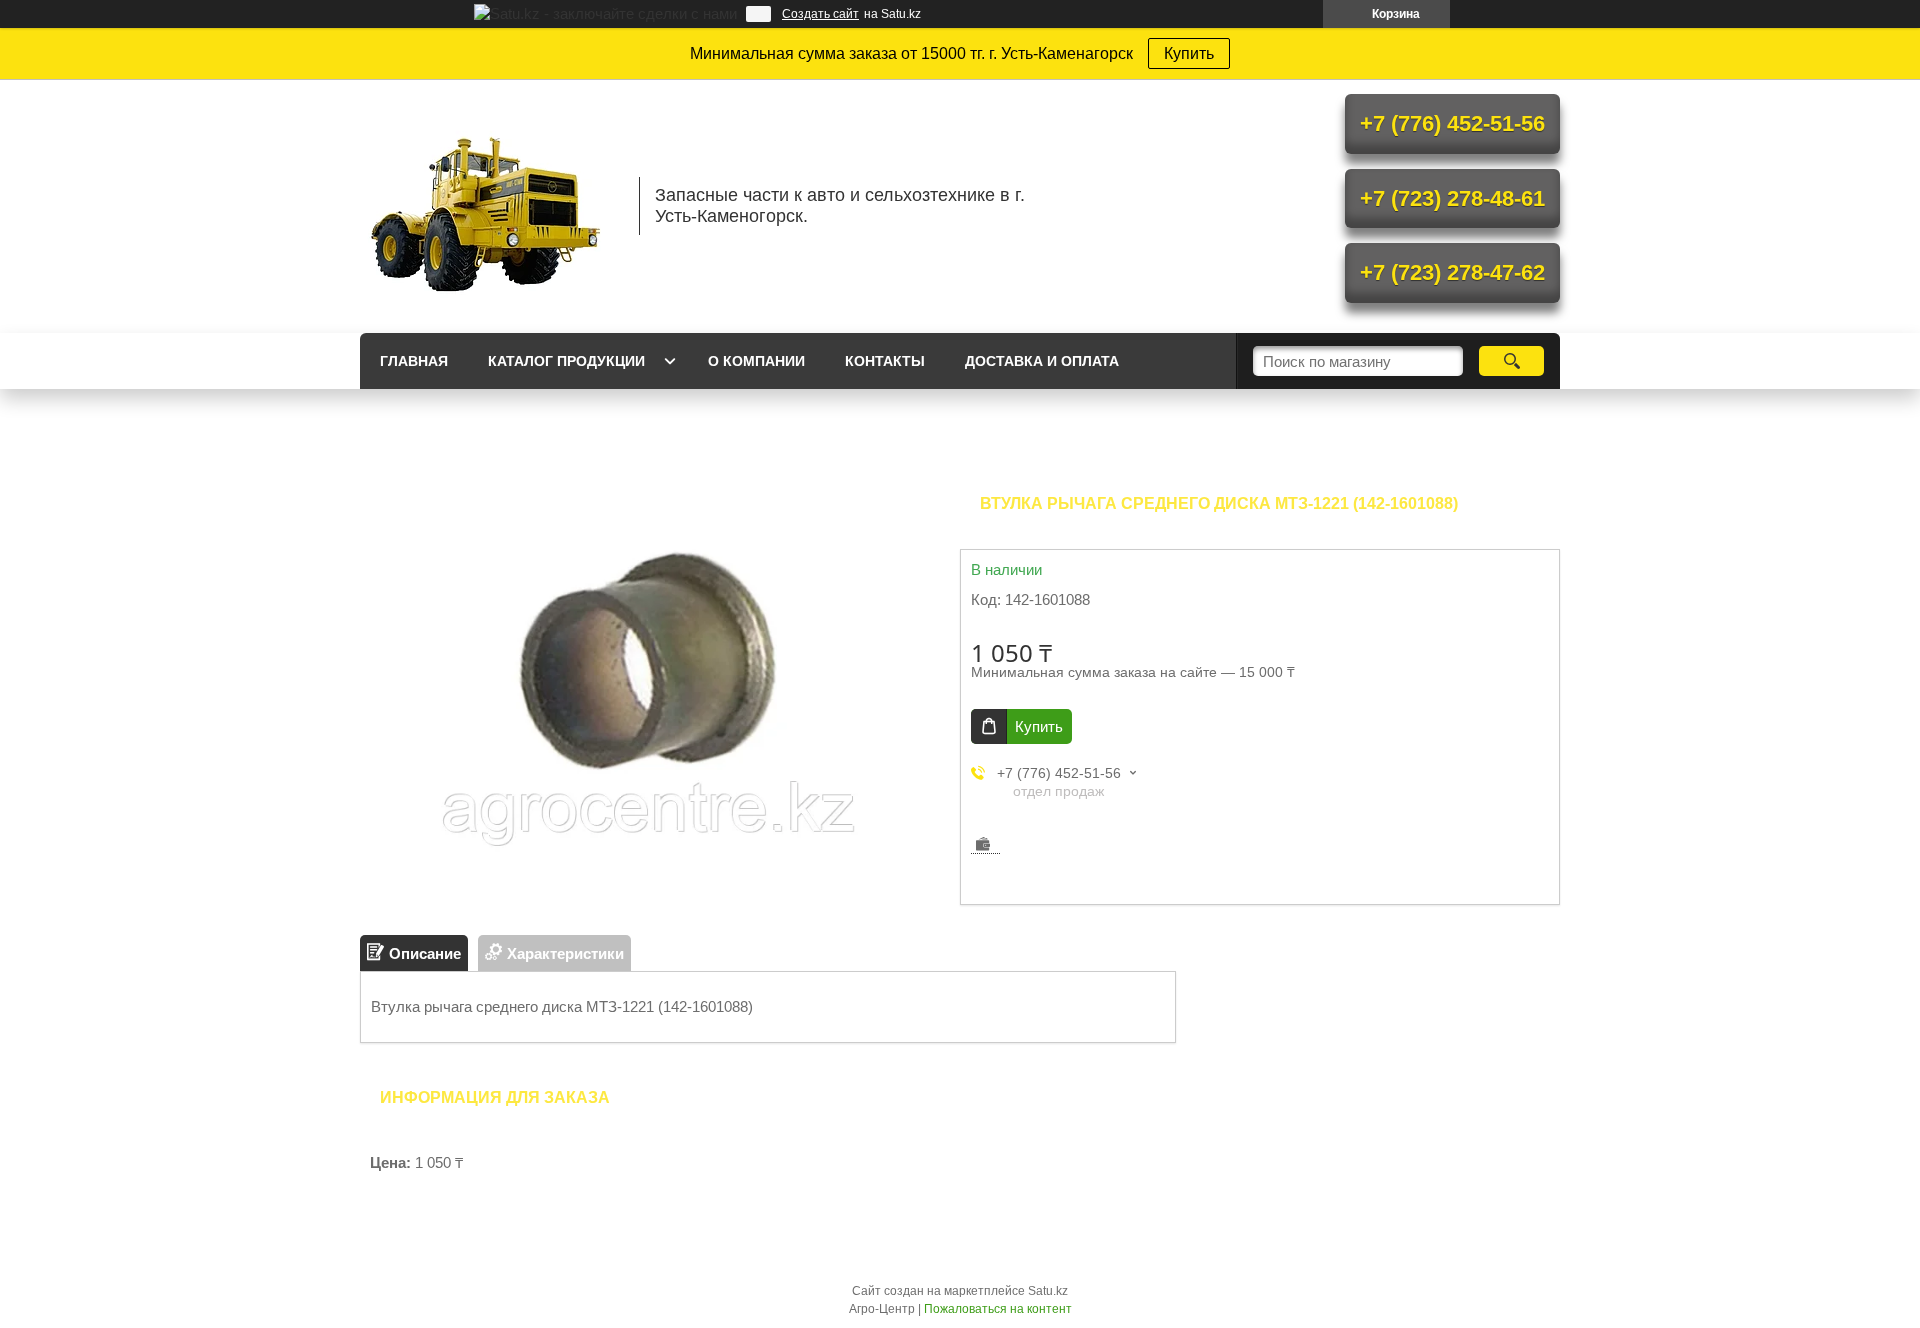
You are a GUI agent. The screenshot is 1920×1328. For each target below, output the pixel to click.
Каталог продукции (566, 361)
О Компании (756, 361)
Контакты (885, 361)
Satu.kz (1048, 1291)
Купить (1189, 53)
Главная (414, 361)
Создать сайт (820, 14)
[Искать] (1511, 361)
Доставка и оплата (1042, 361)
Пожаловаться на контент (998, 1309)
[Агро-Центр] (490, 206)
